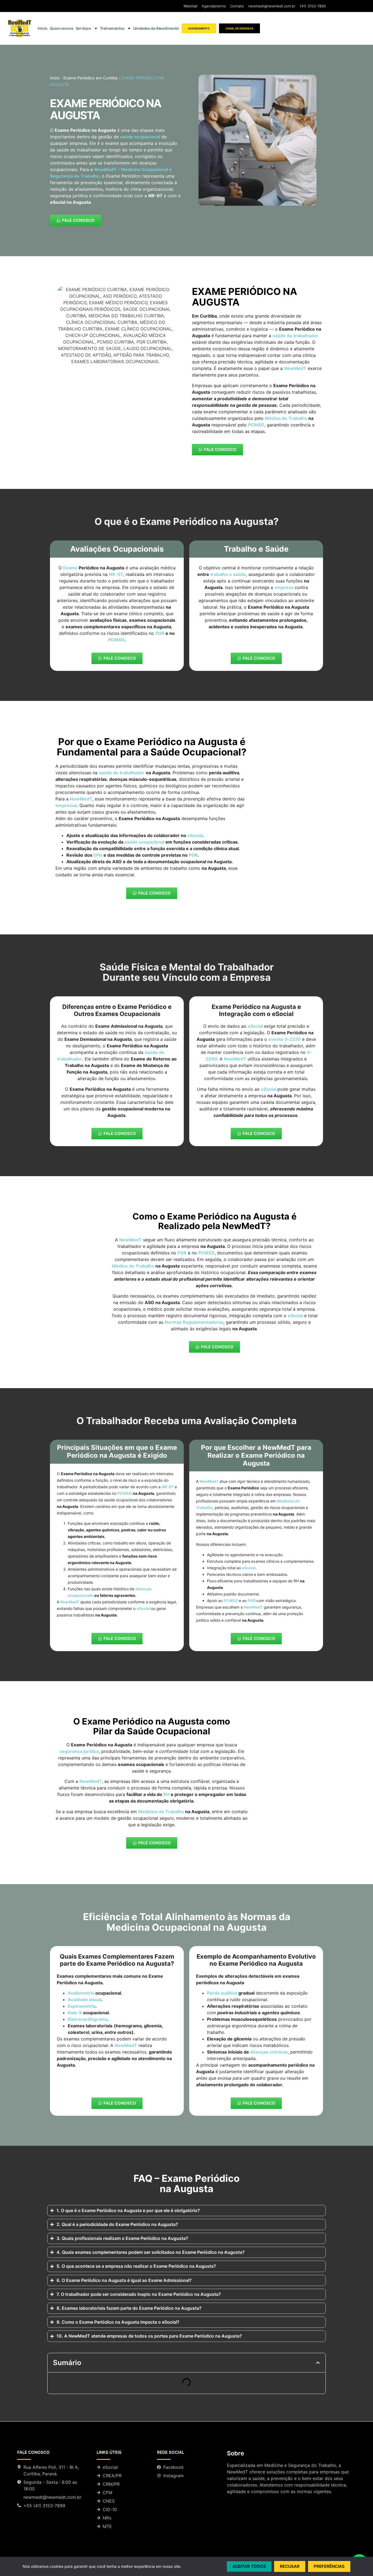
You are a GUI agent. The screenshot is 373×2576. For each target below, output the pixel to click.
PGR (193, 855)
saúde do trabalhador (122, 773)
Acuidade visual (85, 2000)
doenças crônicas (269, 2052)
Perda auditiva (222, 1993)
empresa (284, 587)
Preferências (329, 2566)
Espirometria (82, 2006)
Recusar (290, 2566)
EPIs (98, 855)
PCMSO (125, 1493)
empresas (66, 805)
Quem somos (62, 28)
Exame (70, 568)
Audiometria (81, 1993)
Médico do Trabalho (133, 1266)
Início (43, 28)
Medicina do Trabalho (161, 1812)
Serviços (83, 28)
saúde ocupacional (140, 137)
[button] (318, 2363)
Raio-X (75, 2013)
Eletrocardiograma (88, 2019)
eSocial (195, 835)
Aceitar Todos (249, 2566)
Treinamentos (112, 28)
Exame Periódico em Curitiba (90, 78)
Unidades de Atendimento (156, 28)
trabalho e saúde (228, 574)
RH (166, 1794)
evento (285, 1039)
